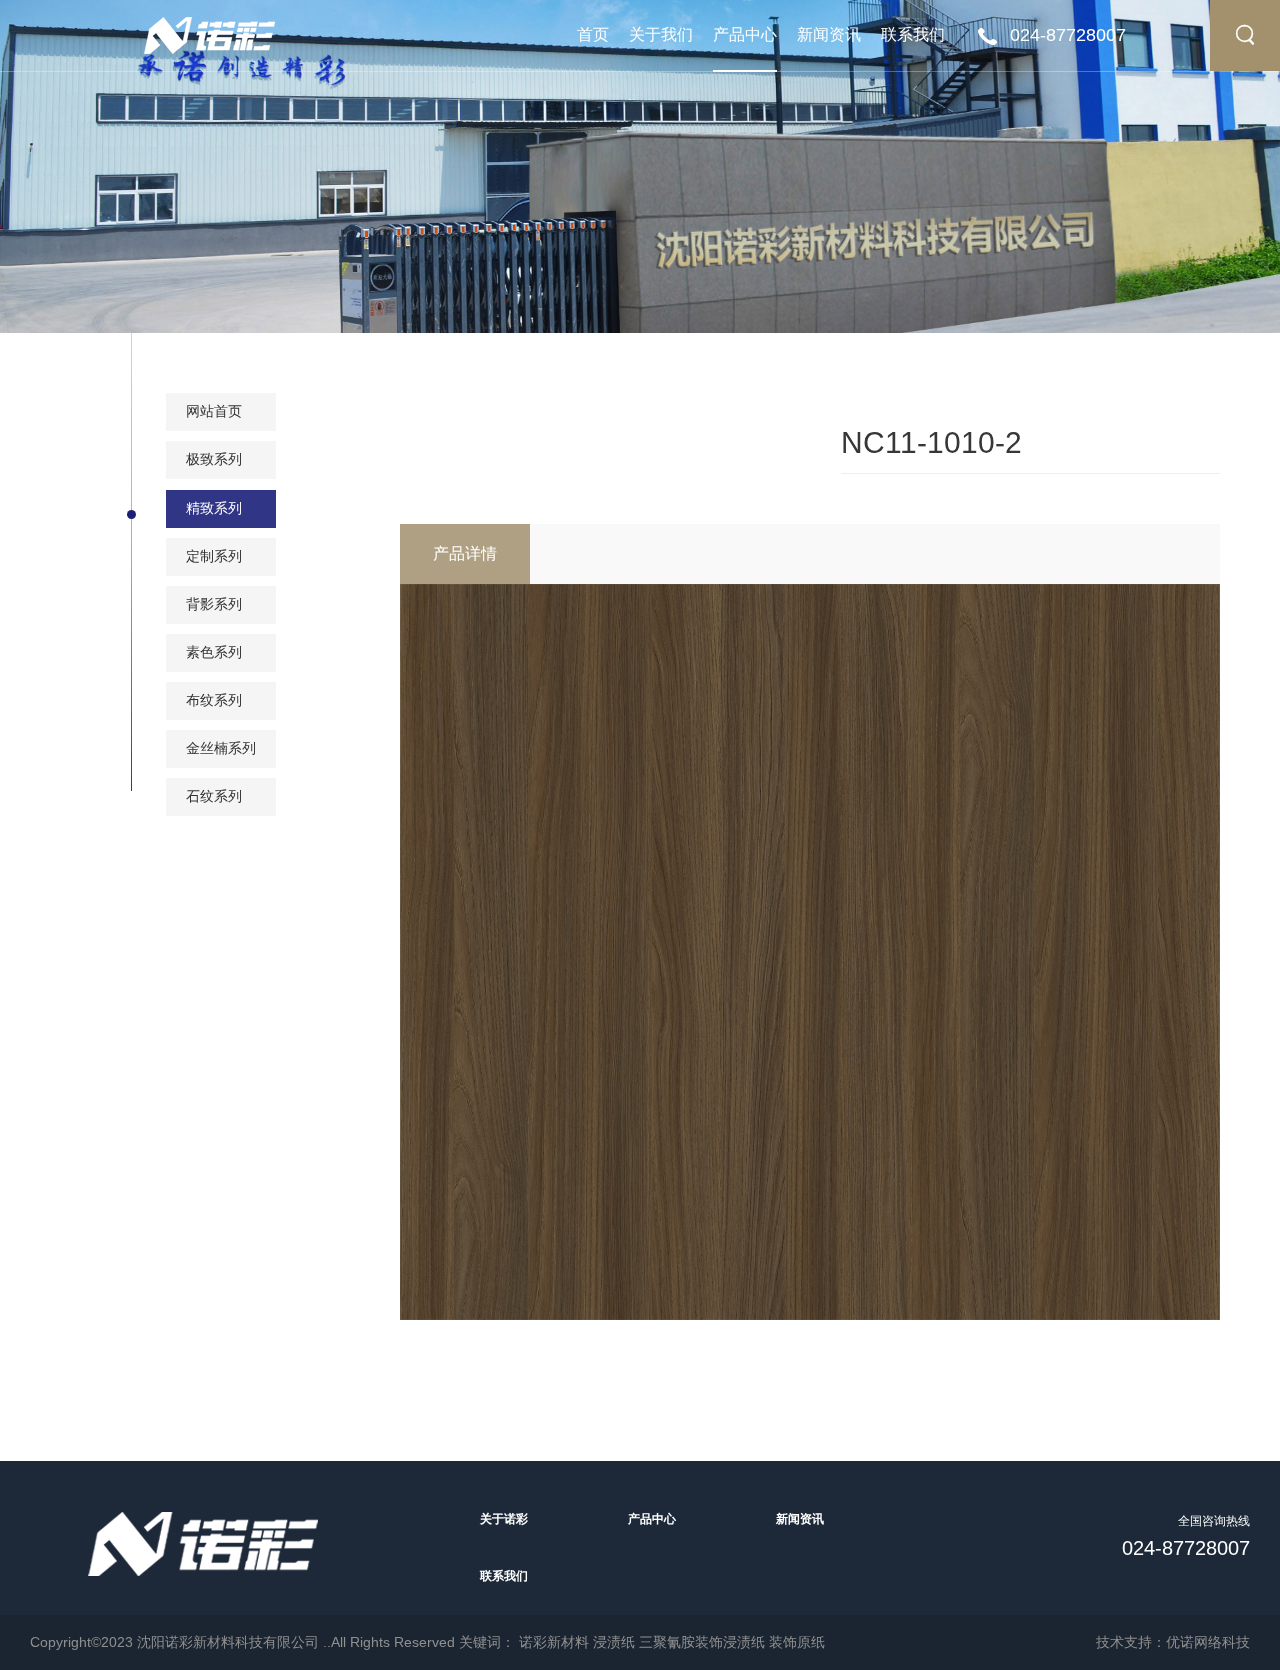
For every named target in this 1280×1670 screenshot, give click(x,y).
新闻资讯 (829, 34)
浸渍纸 (614, 1642)
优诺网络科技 (1208, 1642)
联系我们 (913, 34)
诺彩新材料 (554, 1642)
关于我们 (661, 34)
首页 (593, 34)
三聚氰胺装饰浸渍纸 (702, 1642)
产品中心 (745, 34)
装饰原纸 (797, 1642)
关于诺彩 (504, 1519)
